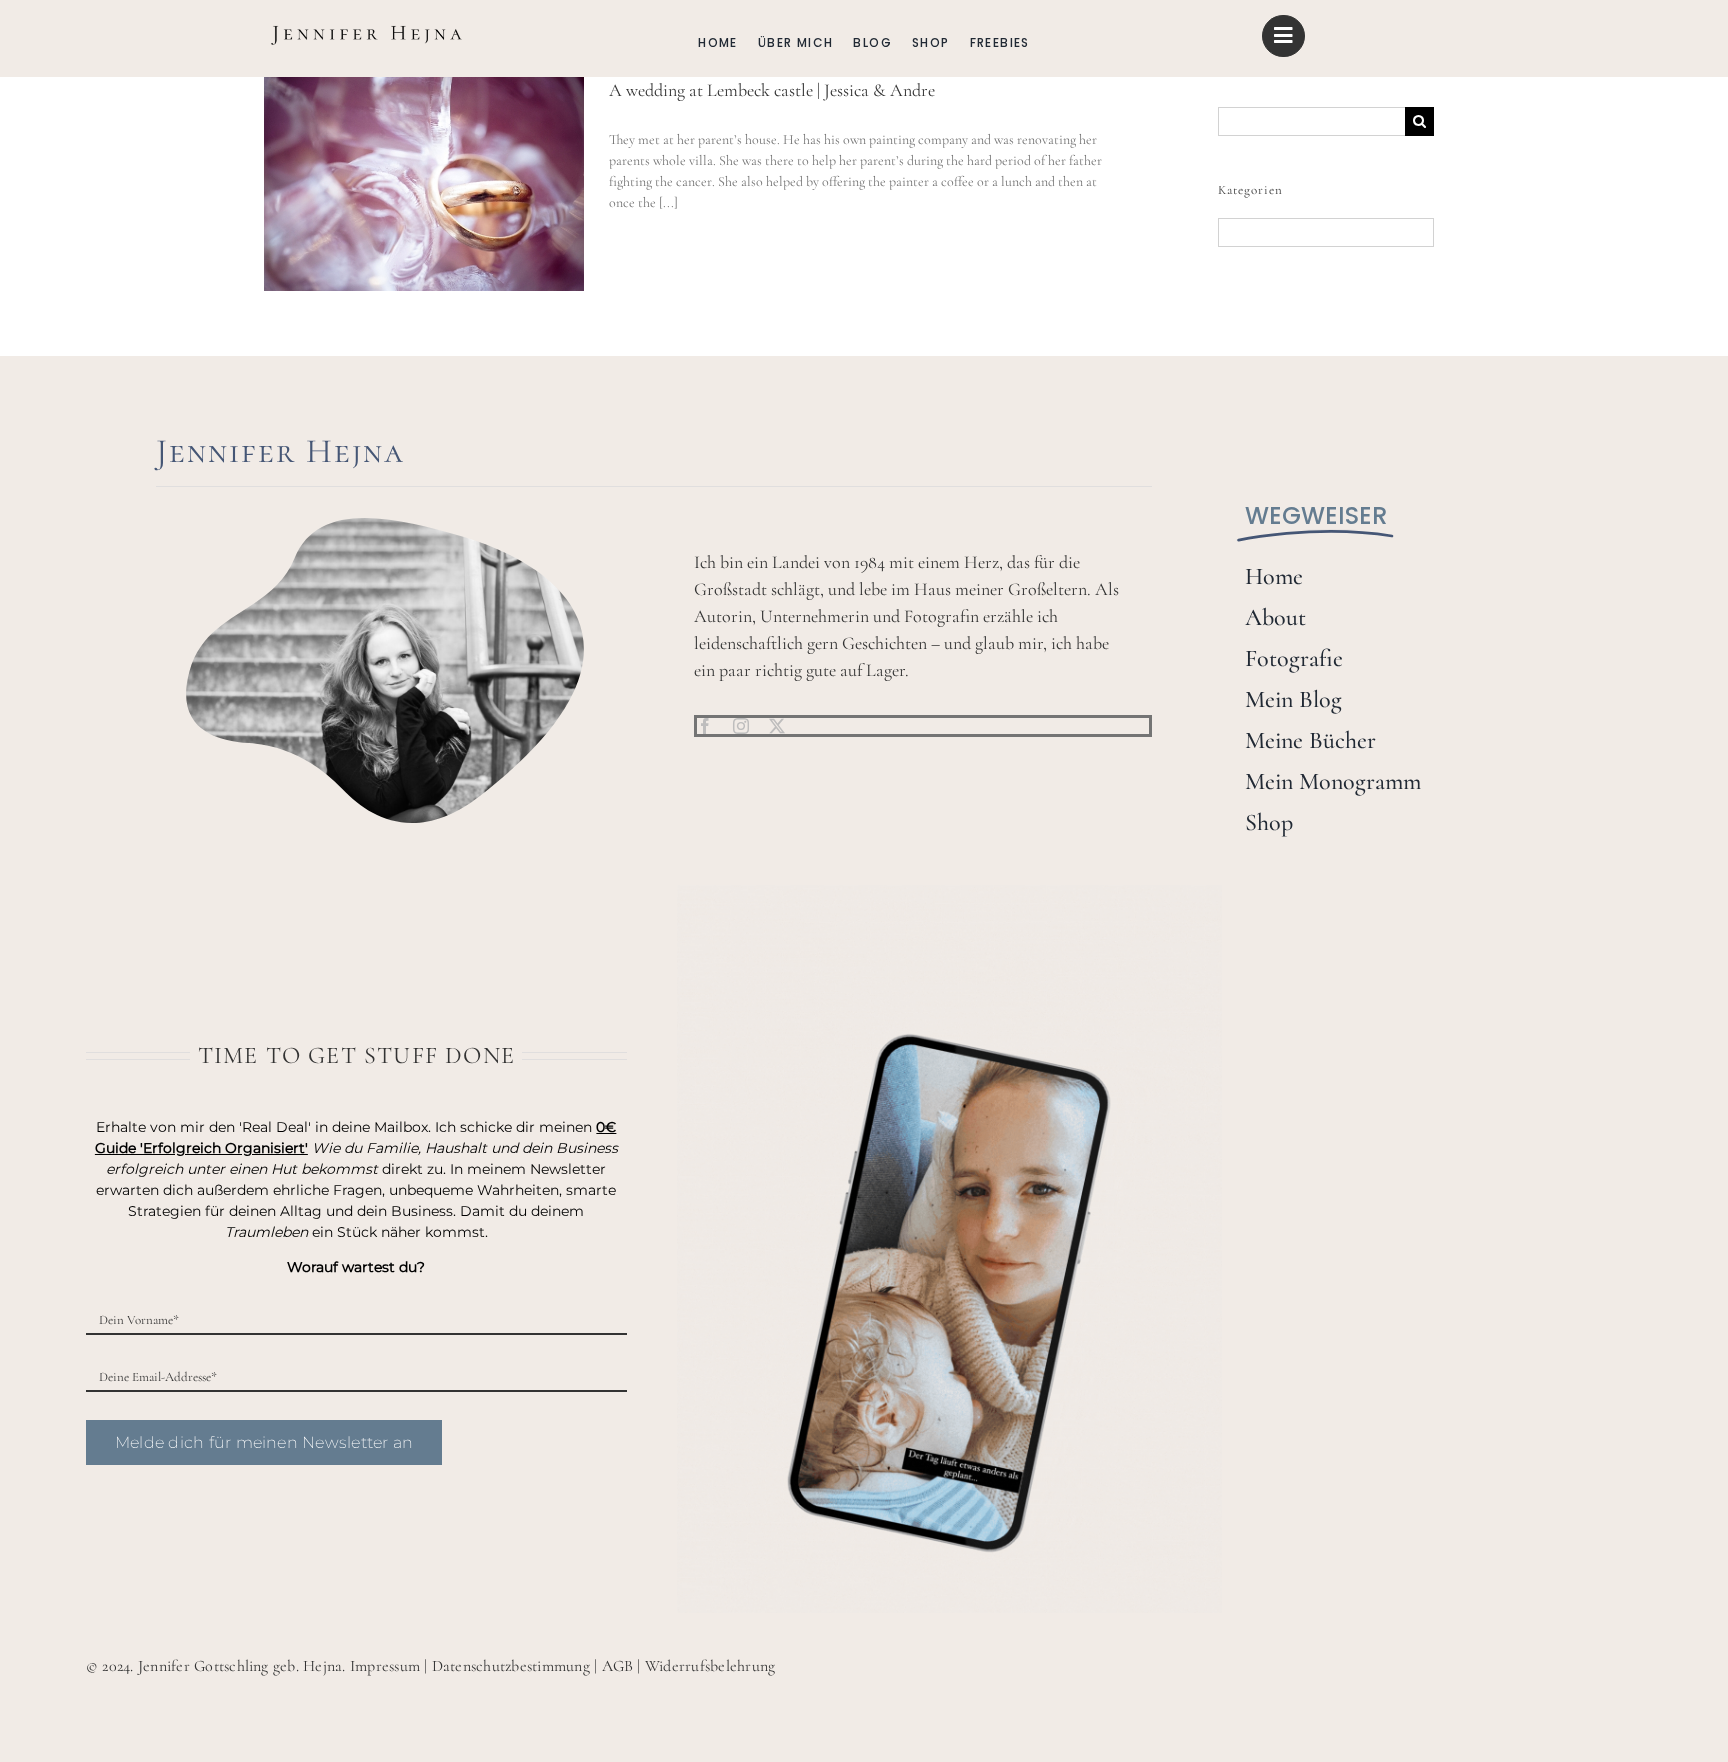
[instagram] (741, 726)
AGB (618, 1666)
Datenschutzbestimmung (511, 1666)
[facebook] (705, 726)
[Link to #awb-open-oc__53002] (1283, 36)
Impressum (385, 1666)
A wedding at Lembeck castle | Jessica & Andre (772, 90)
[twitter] (777, 726)
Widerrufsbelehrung (710, 1666)
